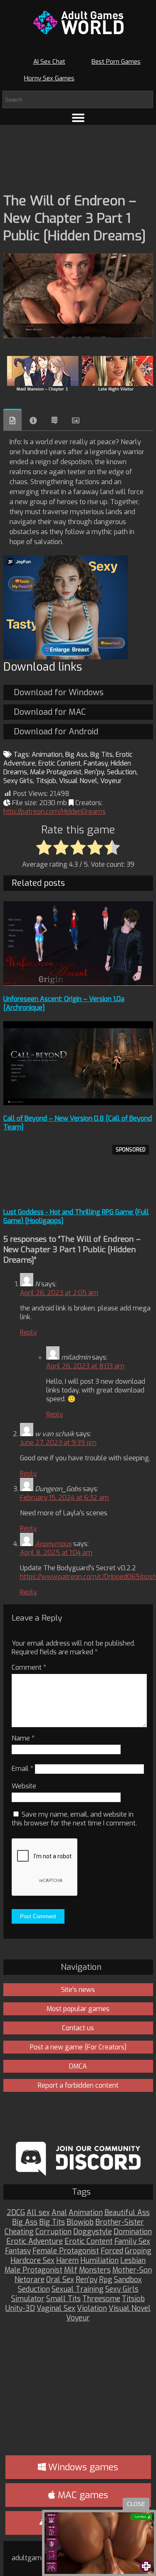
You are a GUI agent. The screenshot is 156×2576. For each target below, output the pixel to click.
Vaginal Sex (56, 2309)
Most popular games (78, 2009)
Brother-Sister (120, 2222)
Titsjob (46, 781)
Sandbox (128, 2280)
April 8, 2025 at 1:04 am (56, 1553)
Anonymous (53, 1544)
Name (23, 1738)
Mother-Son (132, 2270)
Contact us (78, 2028)
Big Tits (102, 755)
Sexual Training (78, 2289)
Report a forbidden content (78, 2085)
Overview (12, 420)
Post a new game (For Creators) (78, 2047)
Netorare (30, 2280)
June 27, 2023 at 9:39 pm (58, 1443)
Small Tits (63, 2299)
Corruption (53, 2232)
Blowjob (80, 2222)
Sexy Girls (18, 781)
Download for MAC (50, 712)
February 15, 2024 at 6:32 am (64, 1498)
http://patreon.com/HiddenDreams (54, 812)
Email (22, 1769)
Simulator (28, 2299)
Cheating (19, 2232)
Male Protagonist (56, 772)
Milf (71, 2270)
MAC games (82, 2495)
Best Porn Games (116, 62)
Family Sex (132, 2242)
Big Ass (76, 755)
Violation (92, 2309)
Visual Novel (78, 781)
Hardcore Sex (32, 2261)
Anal (59, 2213)
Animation (47, 755)
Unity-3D (20, 2309)
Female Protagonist (66, 2251)
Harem (67, 2261)
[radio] (44, 848)
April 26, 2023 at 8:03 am (85, 1366)
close (136, 2504)
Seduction (122, 772)
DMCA (78, 2066)
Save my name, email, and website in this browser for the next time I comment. (74, 1819)
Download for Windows (59, 692)
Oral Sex (60, 2280)
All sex (38, 2213)
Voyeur (111, 781)
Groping (138, 2251)
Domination (133, 2232)
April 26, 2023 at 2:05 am (59, 1293)
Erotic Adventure (35, 2242)
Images (76, 420)
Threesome (101, 2299)
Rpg (106, 2280)
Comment (29, 1667)
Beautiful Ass (127, 2213)
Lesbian (133, 2261)
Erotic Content (59, 763)
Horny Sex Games (49, 78)
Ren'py (94, 772)
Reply (28, 1332)
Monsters (95, 2270)
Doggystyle (93, 2232)
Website (24, 1786)
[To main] (78, 22)
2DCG (16, 2213)
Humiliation (99, 2261)
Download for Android (56, 732)
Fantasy (96, 763)
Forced (112, 2251)
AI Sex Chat (49, 62)
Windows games (82, 2467)
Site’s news (78, 1990)
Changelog (54, 420)
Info (33, 420)
